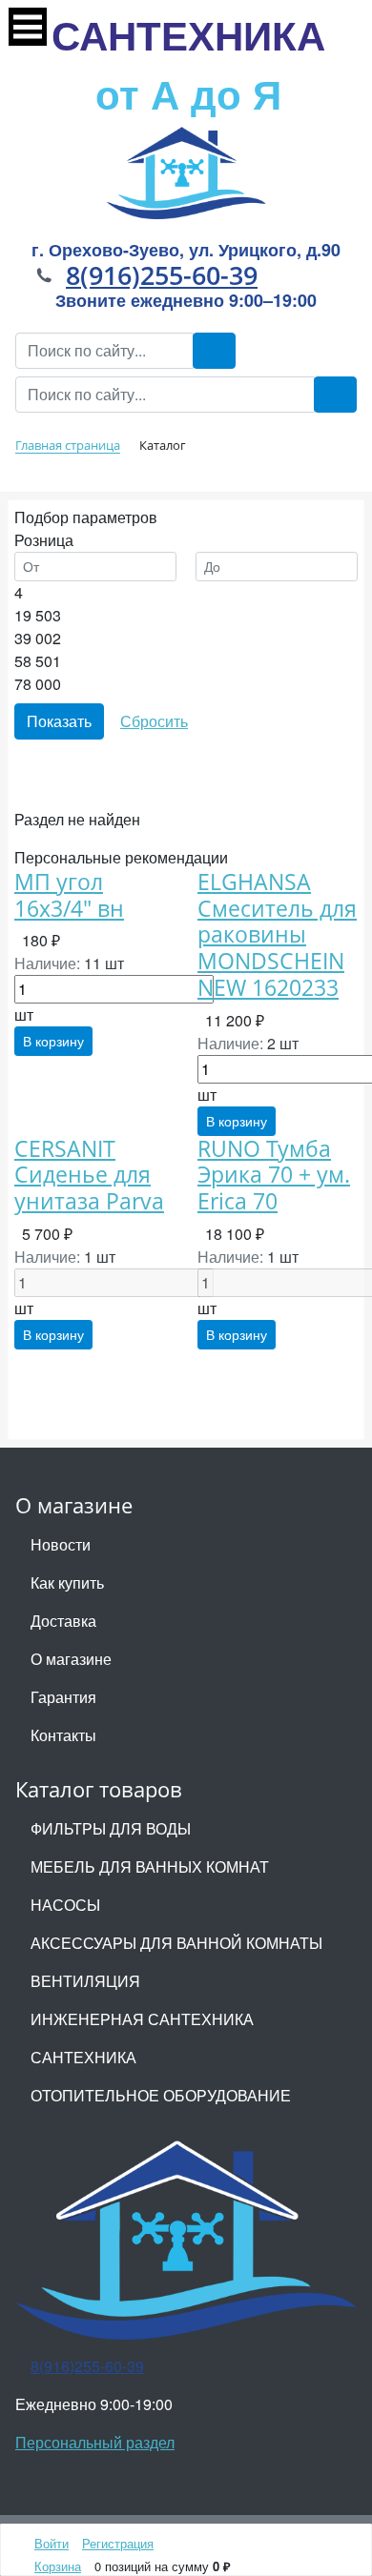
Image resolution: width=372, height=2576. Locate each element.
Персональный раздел (95, 2442)
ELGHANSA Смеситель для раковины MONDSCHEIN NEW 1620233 (277, 934)
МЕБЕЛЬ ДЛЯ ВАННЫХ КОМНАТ (150, 1866)
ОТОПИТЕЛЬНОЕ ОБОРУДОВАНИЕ (161, 2095)
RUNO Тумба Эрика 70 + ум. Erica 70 (274, 1175)
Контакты (63, 1735)
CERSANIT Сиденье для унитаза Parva (89, 1175)
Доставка (63, 1621)
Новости (61, 1544)
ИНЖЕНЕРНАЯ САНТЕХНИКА (142, 2019)
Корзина (58, 2566)
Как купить (67, 1582)
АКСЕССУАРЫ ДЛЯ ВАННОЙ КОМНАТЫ (176, 1943)
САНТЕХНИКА (188, 64)
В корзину (53, 1041)
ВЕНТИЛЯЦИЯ (85, 1981)
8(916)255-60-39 (162, 275)
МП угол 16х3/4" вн (69, 895)
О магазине (71, 1659)
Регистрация (118, 2543)
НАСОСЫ (65, 1905)
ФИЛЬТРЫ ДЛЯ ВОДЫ (111, 1828)
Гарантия (63, 1697)
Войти (52, 2543)
